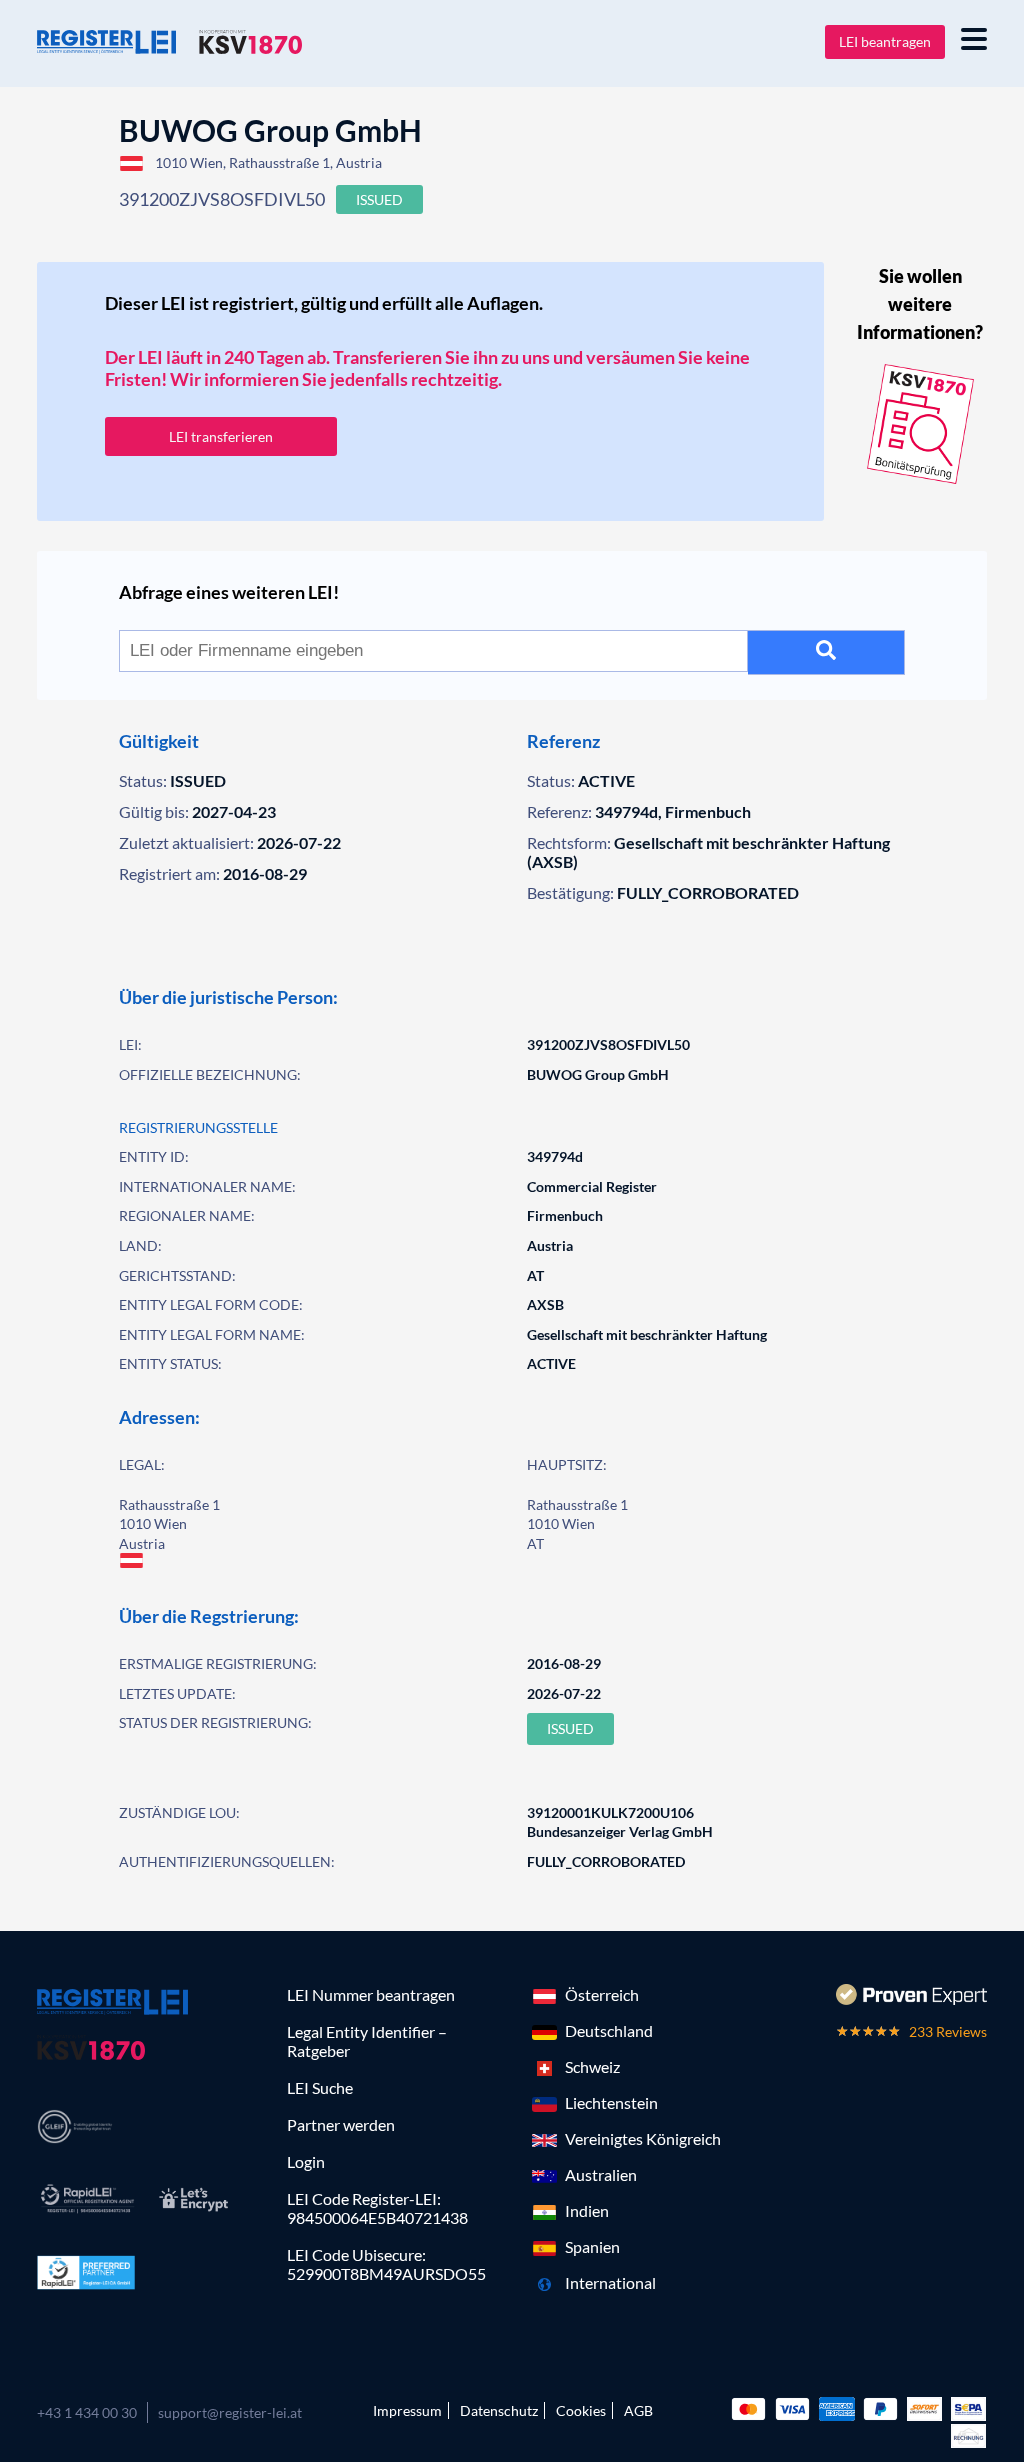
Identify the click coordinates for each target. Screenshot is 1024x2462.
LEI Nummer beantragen (371, 1994)
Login (306, 2161)
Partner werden (341, 2124)
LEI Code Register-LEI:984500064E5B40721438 (377, 2208)
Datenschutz (499, 2410)
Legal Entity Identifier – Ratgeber (367, 2041)
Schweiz (592, 2066)
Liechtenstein (611, 2102)
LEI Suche (320, 2087)
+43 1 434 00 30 (87, 2412)
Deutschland (609, 2030)
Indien (587, 2210)
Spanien (592, 2246)
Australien (601, 2174)
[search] (826, 652)
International (610, 2282)
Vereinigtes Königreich (643, 2138)
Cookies (581, 2410)
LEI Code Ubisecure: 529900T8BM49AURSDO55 (386, 2264)
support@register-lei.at (230, 2412)
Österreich (602, 1994)
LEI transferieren (221, 436)
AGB (638, 2410)
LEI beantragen (885, 41)
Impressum (407, 2410)
